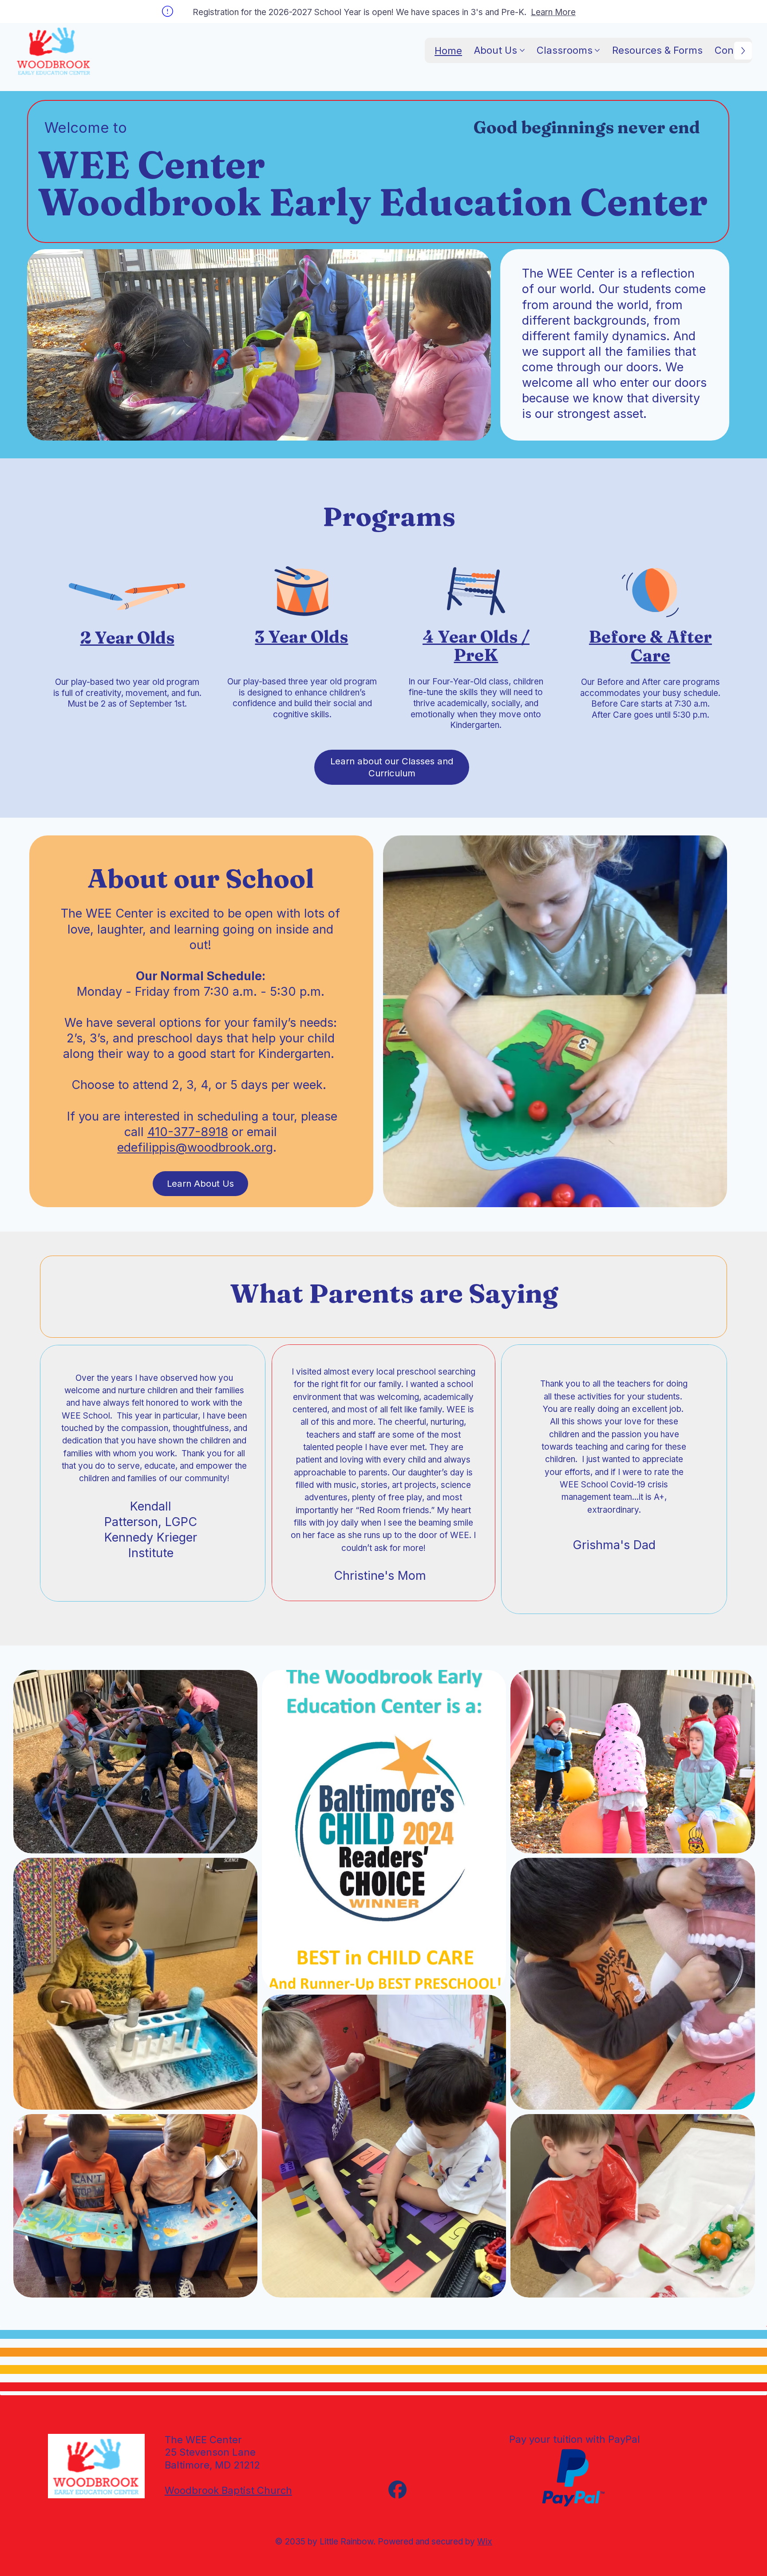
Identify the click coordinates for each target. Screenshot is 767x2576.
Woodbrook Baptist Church (228, 2490)
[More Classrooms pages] (597, 50)
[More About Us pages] (522, 50)
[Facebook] (397, 2490)
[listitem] (384, 1830)
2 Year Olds (127, 638)
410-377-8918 (188, 1132)
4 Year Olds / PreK (476, 646)
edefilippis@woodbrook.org (195, 1147)
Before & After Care (650, 646)
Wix (485, 2542)
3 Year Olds (301, 637)
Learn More (553, 12)
